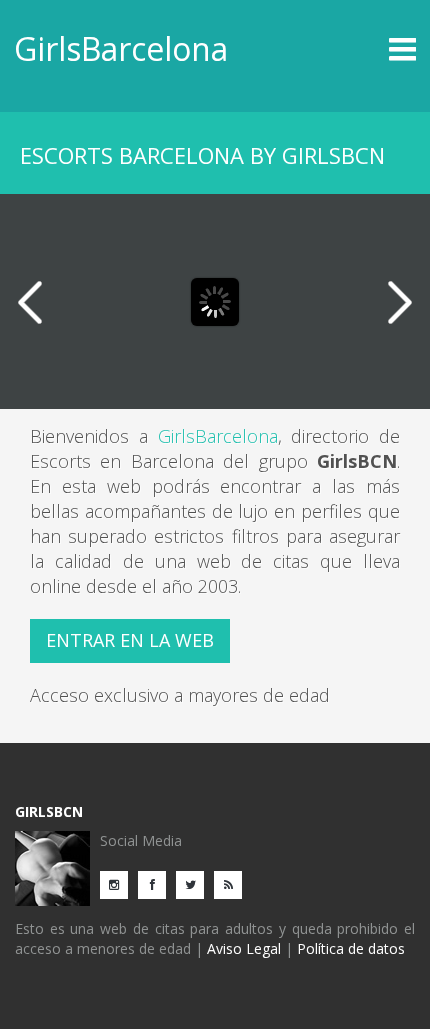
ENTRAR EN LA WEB (130, 640)
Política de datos (351, 948)
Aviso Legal (244, 948)
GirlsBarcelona (121, 48)
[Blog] (233, 883)
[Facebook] (157, 883)
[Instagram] (119, 883)
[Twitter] (195, 883)
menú (366, 49)
